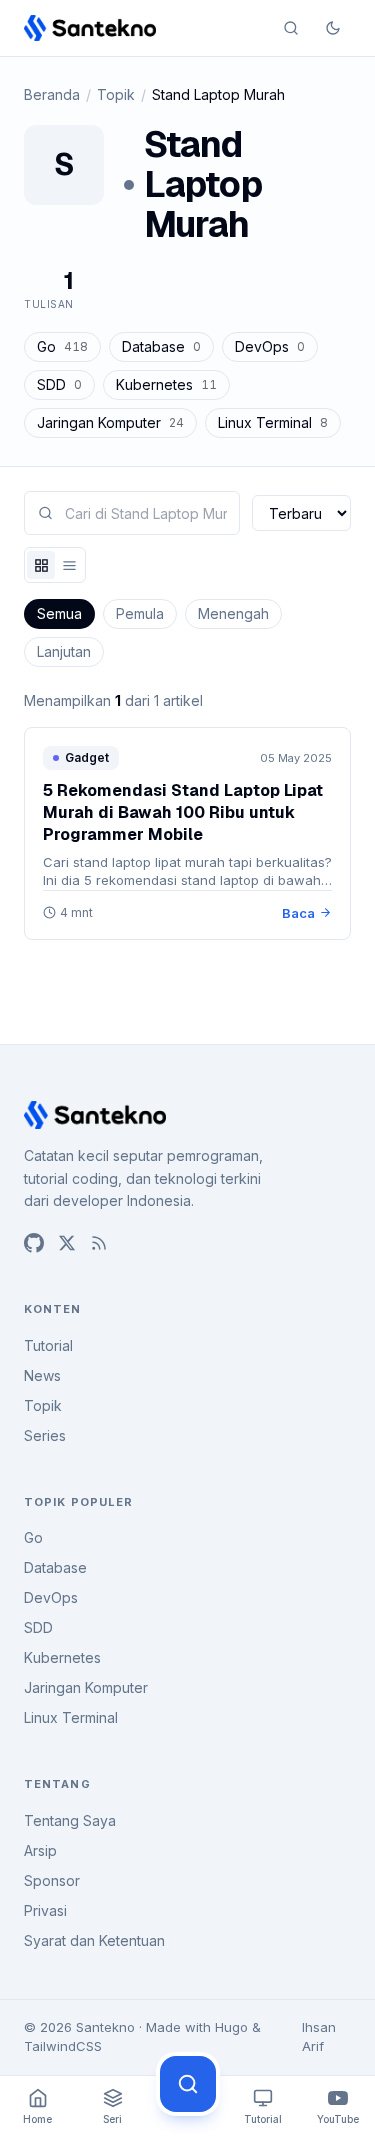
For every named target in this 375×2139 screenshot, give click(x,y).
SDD (59, 384)
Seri (112, 2119)
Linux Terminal (273, 422)
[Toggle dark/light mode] (333, 28)
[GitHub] (34, 1243)
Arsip (40, 1850)
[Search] (291, 28)
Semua (59, 613)
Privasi (45, 1910)
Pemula (140, 613)
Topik (116, 94)
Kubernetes (166, 384)
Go (62, 346)
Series (45, 1435)
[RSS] (99, 1243)
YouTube (338, 2119)
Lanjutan (64, 651)
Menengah (233, 613)
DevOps (270, 346)
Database (161, 346)
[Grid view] (41, 565)
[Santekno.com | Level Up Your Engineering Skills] (90, 28)
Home (37, 2119)
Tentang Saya (70, 1820)
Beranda (52, 94)
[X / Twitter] (67, 1243)
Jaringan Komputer (110, 422)
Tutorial (48, 1345)
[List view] (69, 565)
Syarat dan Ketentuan (94, 1940)
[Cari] (188, 2084)
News (42, 1375)
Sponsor (52, 1880)
